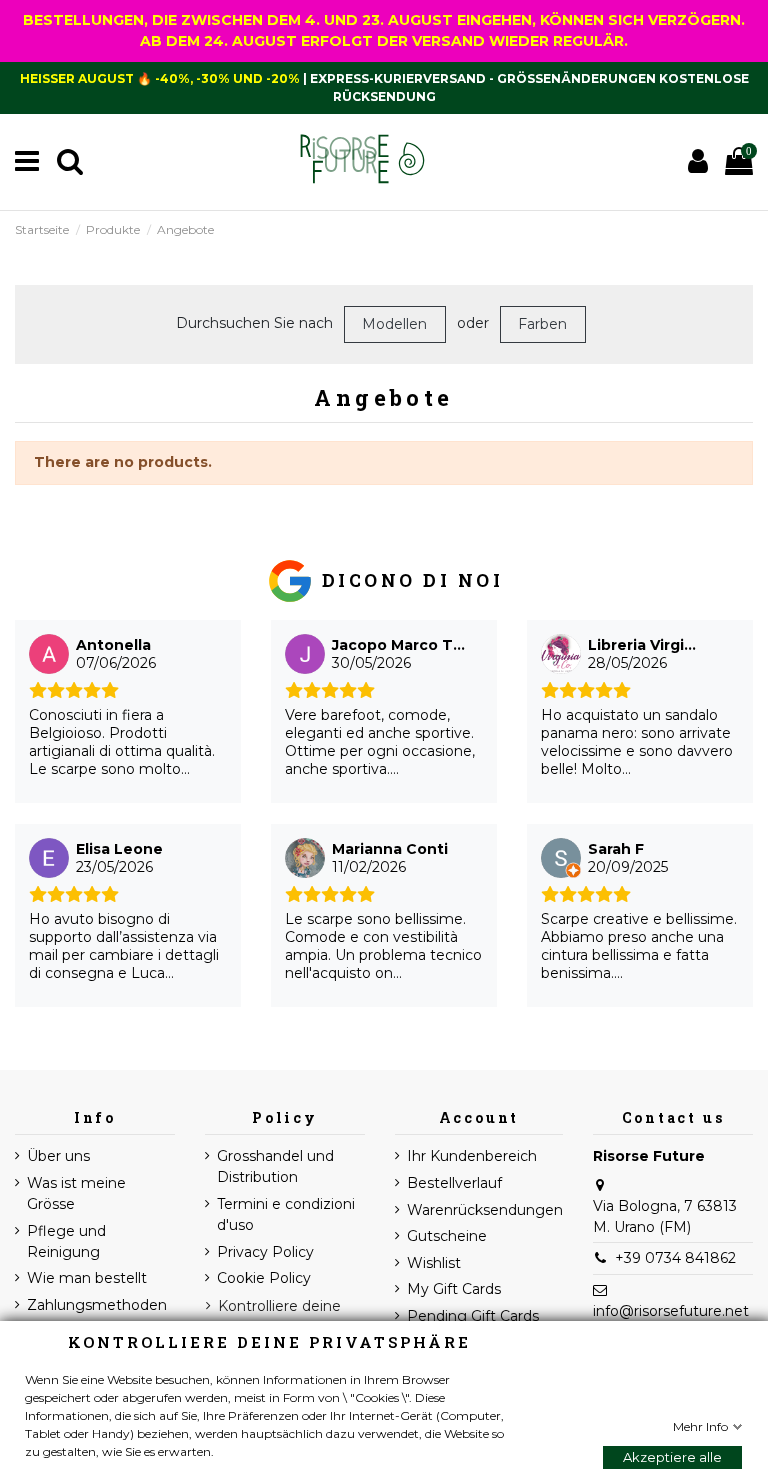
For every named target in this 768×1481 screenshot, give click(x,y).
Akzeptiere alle (672, 1457)
